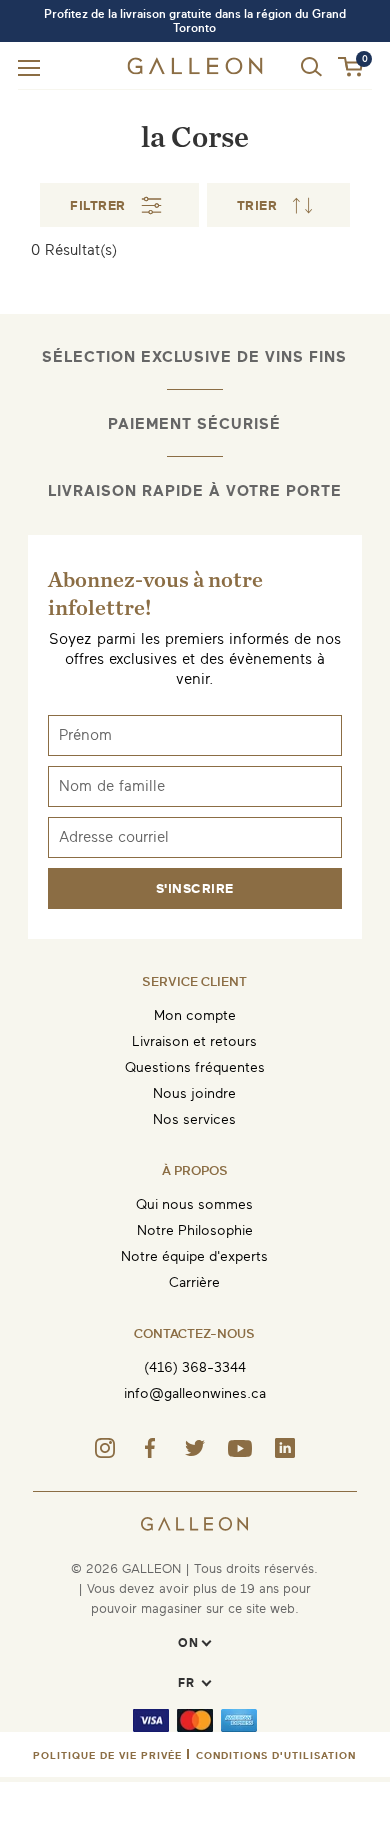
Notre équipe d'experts (194, 1256)
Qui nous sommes (194, 1204)
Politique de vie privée (107, 1755)
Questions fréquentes (195, 1067)
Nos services (194, 1119)
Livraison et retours (194, 1041)
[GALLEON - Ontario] (194, 69)
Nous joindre (194, 1093)
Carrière (194, 1282)
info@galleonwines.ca (195, 1393)
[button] (352, 67)
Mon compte (195, 1015)
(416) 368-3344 (195, 1367)
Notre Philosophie (195, 1230)
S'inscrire (195, 888)
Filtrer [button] (98, 205)
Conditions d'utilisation (276, 1755)
